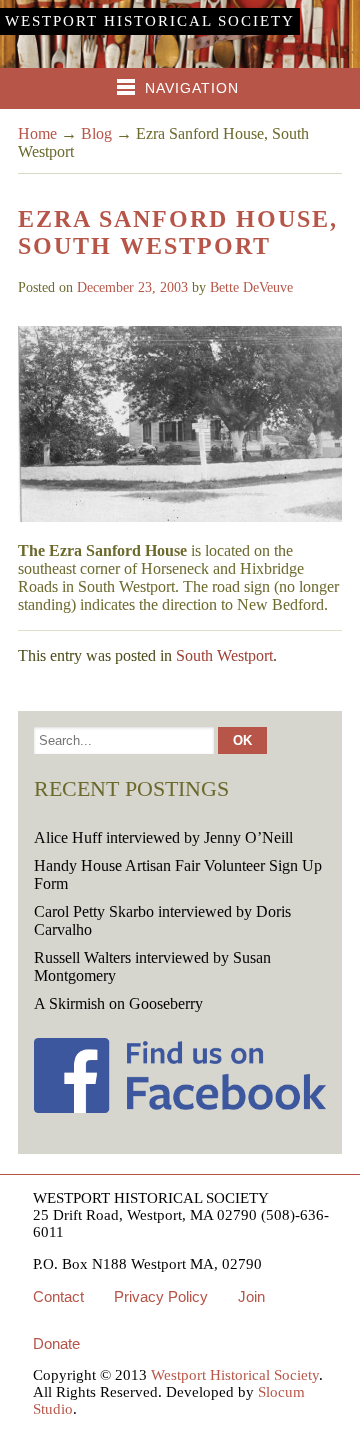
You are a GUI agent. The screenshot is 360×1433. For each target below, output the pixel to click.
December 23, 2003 (132, 287)
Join (251, 1296)
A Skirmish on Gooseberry (118, 1003)
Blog (96, 133)
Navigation (192, 88)
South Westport (224, 655)
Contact (58, 1296)
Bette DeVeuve (251, 287)
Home (37, 133)
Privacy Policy (161, 1296)
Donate (56, 1343)
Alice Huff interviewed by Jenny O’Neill (163, 837)
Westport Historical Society (150, 21)
